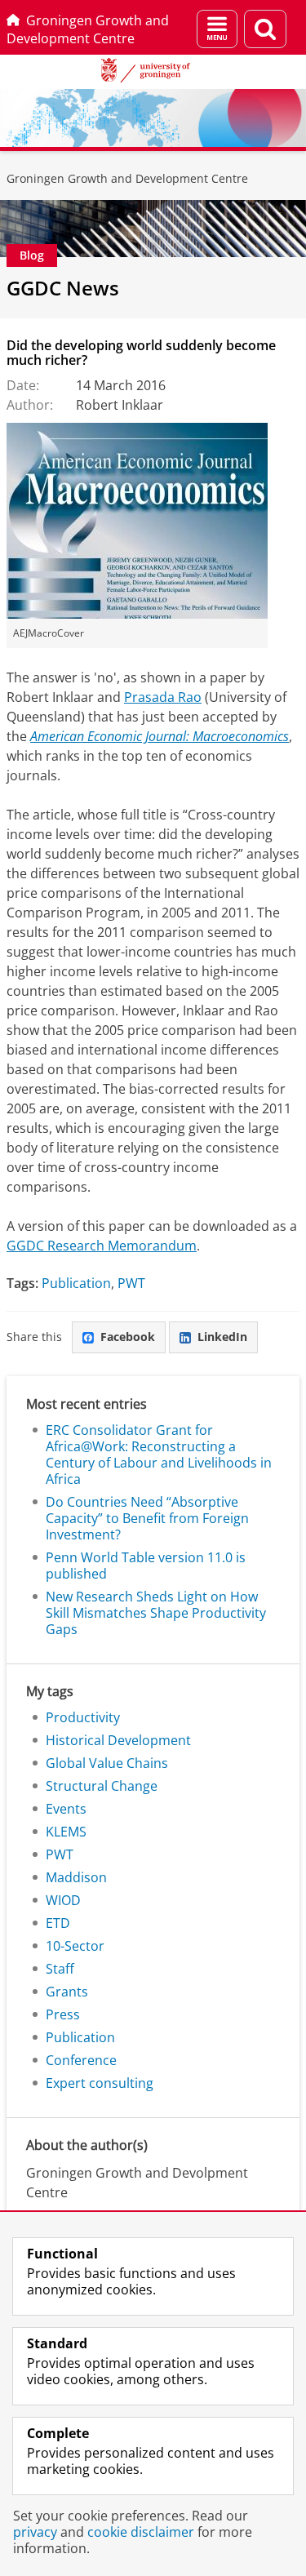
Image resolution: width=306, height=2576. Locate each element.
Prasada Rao (163, 697)
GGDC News (63, 288)
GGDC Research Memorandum (102, 1246)
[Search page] (265, 29)
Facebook (128, 1337)
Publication (76, 1283)
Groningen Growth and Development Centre (88, 29)
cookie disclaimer (141, 2532)
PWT (131, 1283)
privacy (35, 2532)
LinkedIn (222, 1337)
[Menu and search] (217, 29)
